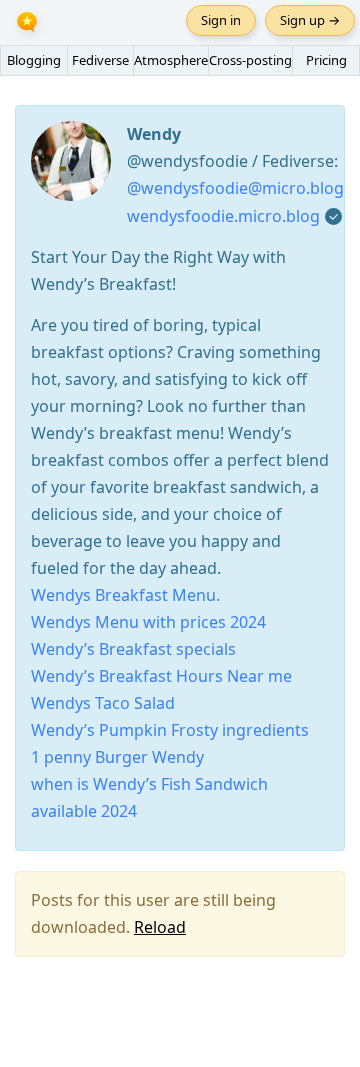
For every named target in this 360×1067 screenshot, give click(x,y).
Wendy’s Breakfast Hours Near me (161, 676)
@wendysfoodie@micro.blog (235, 188)
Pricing (326, 60)
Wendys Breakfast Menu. (125, 595)
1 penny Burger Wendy (117, 757)
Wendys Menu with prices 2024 (148, 622)
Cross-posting (250, 60)
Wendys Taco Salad (103, 703)
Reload (160, 927)
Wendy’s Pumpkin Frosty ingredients (170, 730)
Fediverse (100, 60)
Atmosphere (171, 60)
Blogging (34, 60)
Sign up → (310, 20)
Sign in (221, 20)
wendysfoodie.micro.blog (223, 216)
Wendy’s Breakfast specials (133, 649)
